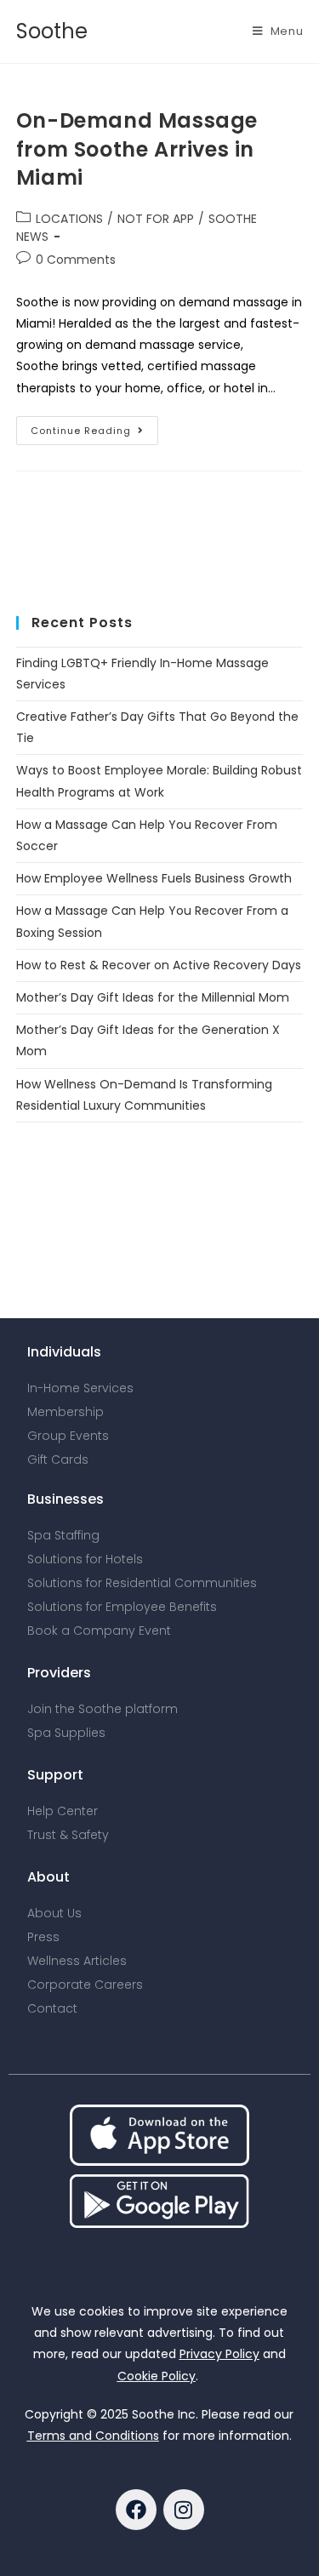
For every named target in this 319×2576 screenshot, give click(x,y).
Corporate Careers (85, 1985)
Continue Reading (94, 427)
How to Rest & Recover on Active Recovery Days (159, 965)
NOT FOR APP (156, 219)
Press (43, 1937)
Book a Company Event (99, 1631)
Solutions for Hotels (85, 1559)
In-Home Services (80, 1388)
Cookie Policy (157, 2376)
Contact (52, 2008)
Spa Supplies (66, 1733)
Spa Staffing (63, 1535)
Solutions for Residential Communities (142, 1583)
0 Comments (76, 260)
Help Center (63, 1811)
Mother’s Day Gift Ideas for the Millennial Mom (153, 997)
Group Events (68, 1436)
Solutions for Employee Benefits (122, 1607)
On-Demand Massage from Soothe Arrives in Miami (137, 149)
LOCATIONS (69, 219)
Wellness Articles (77, 1961)
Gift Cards (58, 1459)
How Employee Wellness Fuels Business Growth (154, 878)
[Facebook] (136, 2510)
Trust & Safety (68, 1835)
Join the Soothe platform (103, 1709)
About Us (54, 1913)
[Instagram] (184, 2510)
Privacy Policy (219, 2354)
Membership (66, 1412)
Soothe (52, 31)
